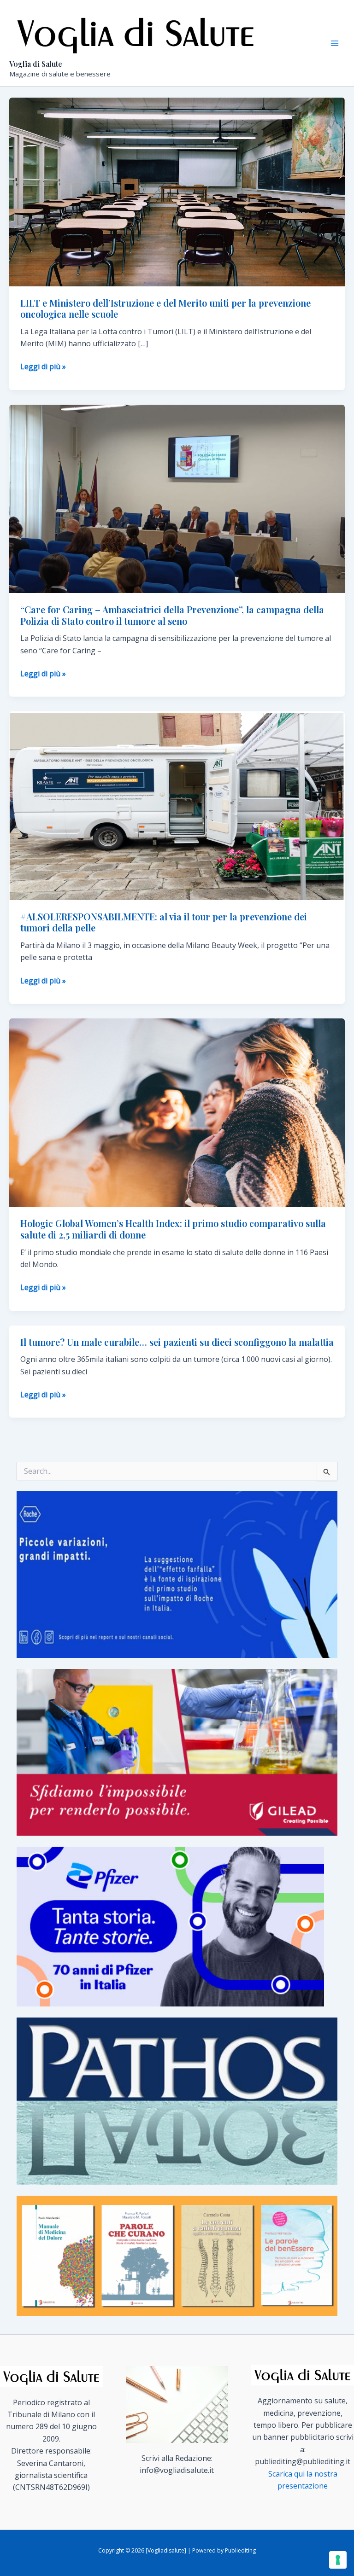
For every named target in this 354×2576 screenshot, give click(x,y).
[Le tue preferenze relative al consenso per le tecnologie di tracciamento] (338, 2560)
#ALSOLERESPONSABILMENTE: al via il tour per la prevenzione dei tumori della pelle (164, 922)
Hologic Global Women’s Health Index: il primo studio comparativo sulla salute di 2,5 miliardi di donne (173, 1229)
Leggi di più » (43, 367)
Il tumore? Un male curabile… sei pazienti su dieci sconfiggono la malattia (177, 1342)
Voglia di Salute (36, 64)
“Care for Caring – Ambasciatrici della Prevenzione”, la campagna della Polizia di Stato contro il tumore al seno (172, 615)
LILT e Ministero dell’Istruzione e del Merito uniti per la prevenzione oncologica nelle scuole (165, 308)
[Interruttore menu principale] (335, 43)
